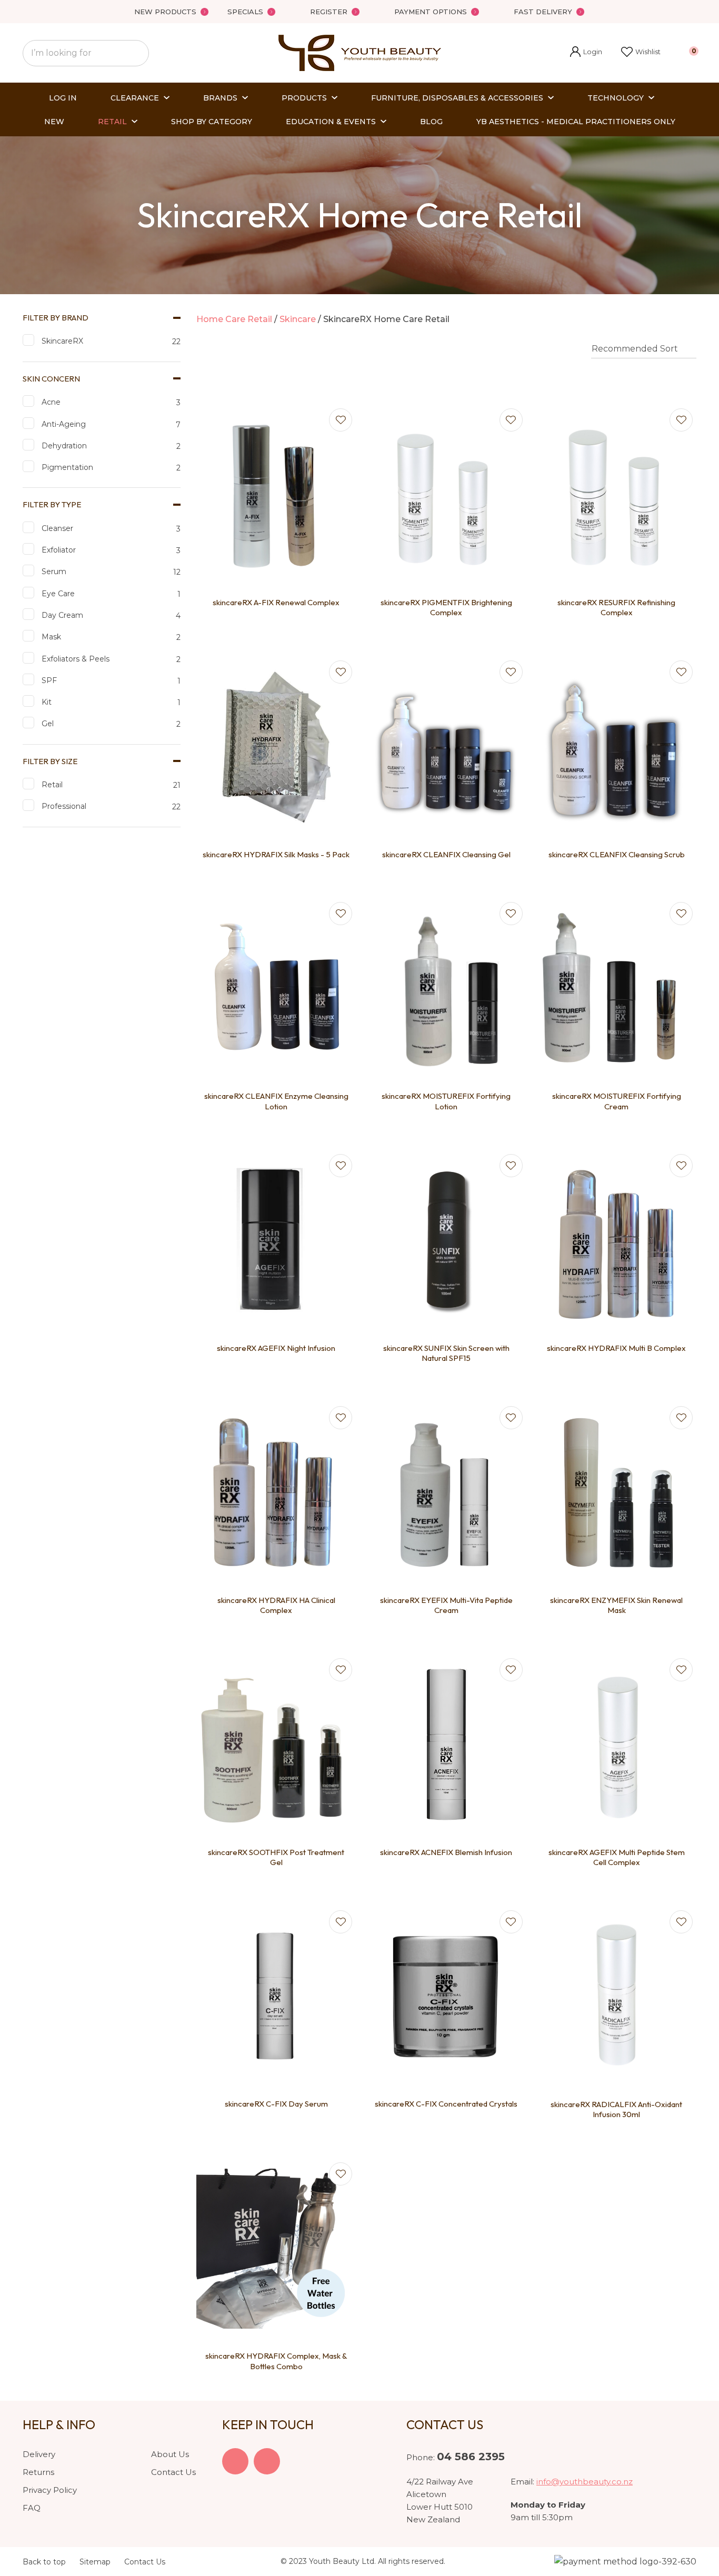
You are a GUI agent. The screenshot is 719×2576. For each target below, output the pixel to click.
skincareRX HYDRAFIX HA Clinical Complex (276, 1605)
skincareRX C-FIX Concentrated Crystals (446, 2104)
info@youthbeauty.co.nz (585, 2482)
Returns (38, 2472)
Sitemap (95, 2562)
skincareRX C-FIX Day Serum (276, 2104)
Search (136, 53)
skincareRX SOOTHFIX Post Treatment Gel (276, 1857)
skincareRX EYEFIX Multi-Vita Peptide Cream (446, 1605)
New (54, 122)
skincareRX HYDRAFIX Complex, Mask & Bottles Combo (276, 2361)
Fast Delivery (543, 12)
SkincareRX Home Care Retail (386, 319)
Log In (63, 98)
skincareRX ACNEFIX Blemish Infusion (446, 1852)
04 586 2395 (471, 2457)
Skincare (298, 319)
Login (586, 53)
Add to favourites (341, 420)
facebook (235, 2461)
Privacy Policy (50, 2490)
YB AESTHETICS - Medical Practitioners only (576, 122)
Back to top (44, 2562)
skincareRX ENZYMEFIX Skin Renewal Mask (616, 1605)
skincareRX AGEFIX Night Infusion (276, 1348)
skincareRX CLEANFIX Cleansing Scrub (617, 854)
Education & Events (331, 122)
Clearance (135, 98)
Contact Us (173, 2472)
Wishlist (648, 52)
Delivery (39, 2454)
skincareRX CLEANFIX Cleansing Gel (446, 854)
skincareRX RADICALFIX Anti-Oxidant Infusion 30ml (616, 2109)
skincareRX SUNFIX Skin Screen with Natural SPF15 (446, 1353)
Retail (112, 122)
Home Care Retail (234, 319)
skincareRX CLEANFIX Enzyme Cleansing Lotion (276, 1101)
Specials (245, 12)
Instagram (267, 2461)
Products (304, 98)
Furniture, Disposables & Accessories (457, 98)
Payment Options (431, 12)
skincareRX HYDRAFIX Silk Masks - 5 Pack (276, 854)
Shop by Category (212, 122)
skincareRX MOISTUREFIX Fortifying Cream (617, 1101)
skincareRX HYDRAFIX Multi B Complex (616, 1348)
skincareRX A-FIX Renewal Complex (276, 602)
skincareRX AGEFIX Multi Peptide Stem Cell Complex (617, 1857)
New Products (165, 12)
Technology (616, 98)
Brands (220, 98)
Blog (431, 122)
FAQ (32, 2508)
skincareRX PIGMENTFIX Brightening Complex (446, 608)
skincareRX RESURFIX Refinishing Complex (616, 608)
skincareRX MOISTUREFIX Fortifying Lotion (446, 1101)
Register (329, 12)
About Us (170, 2454)
